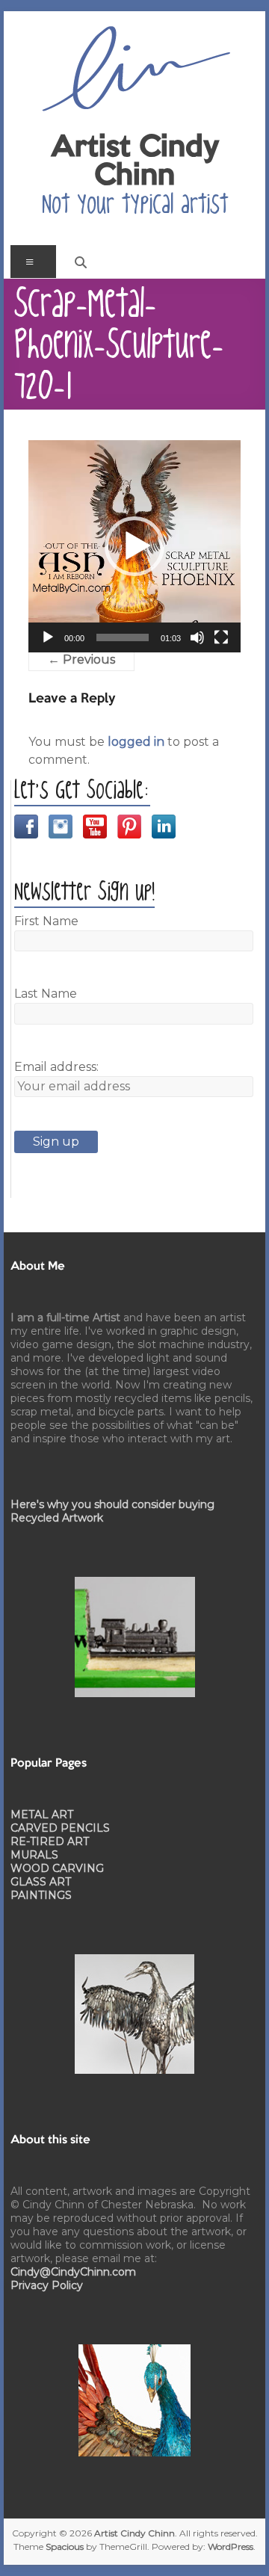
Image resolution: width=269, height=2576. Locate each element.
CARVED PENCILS (60, 1828)
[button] (134, 546)
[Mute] (197, 637)
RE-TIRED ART (50, 1841)
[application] (134, 546)
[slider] (123, 637)
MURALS (34, 1855)
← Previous (81, 660)
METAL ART (42, 1814)
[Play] (48, 637)
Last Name (46, 994)
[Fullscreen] (221, 637)
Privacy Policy (47, 2285)
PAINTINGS (41, 1895)
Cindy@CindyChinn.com (73, 2272)
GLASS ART (41, 1882)
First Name (46, 921)
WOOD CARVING (57, 1868)
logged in (136, 742)
